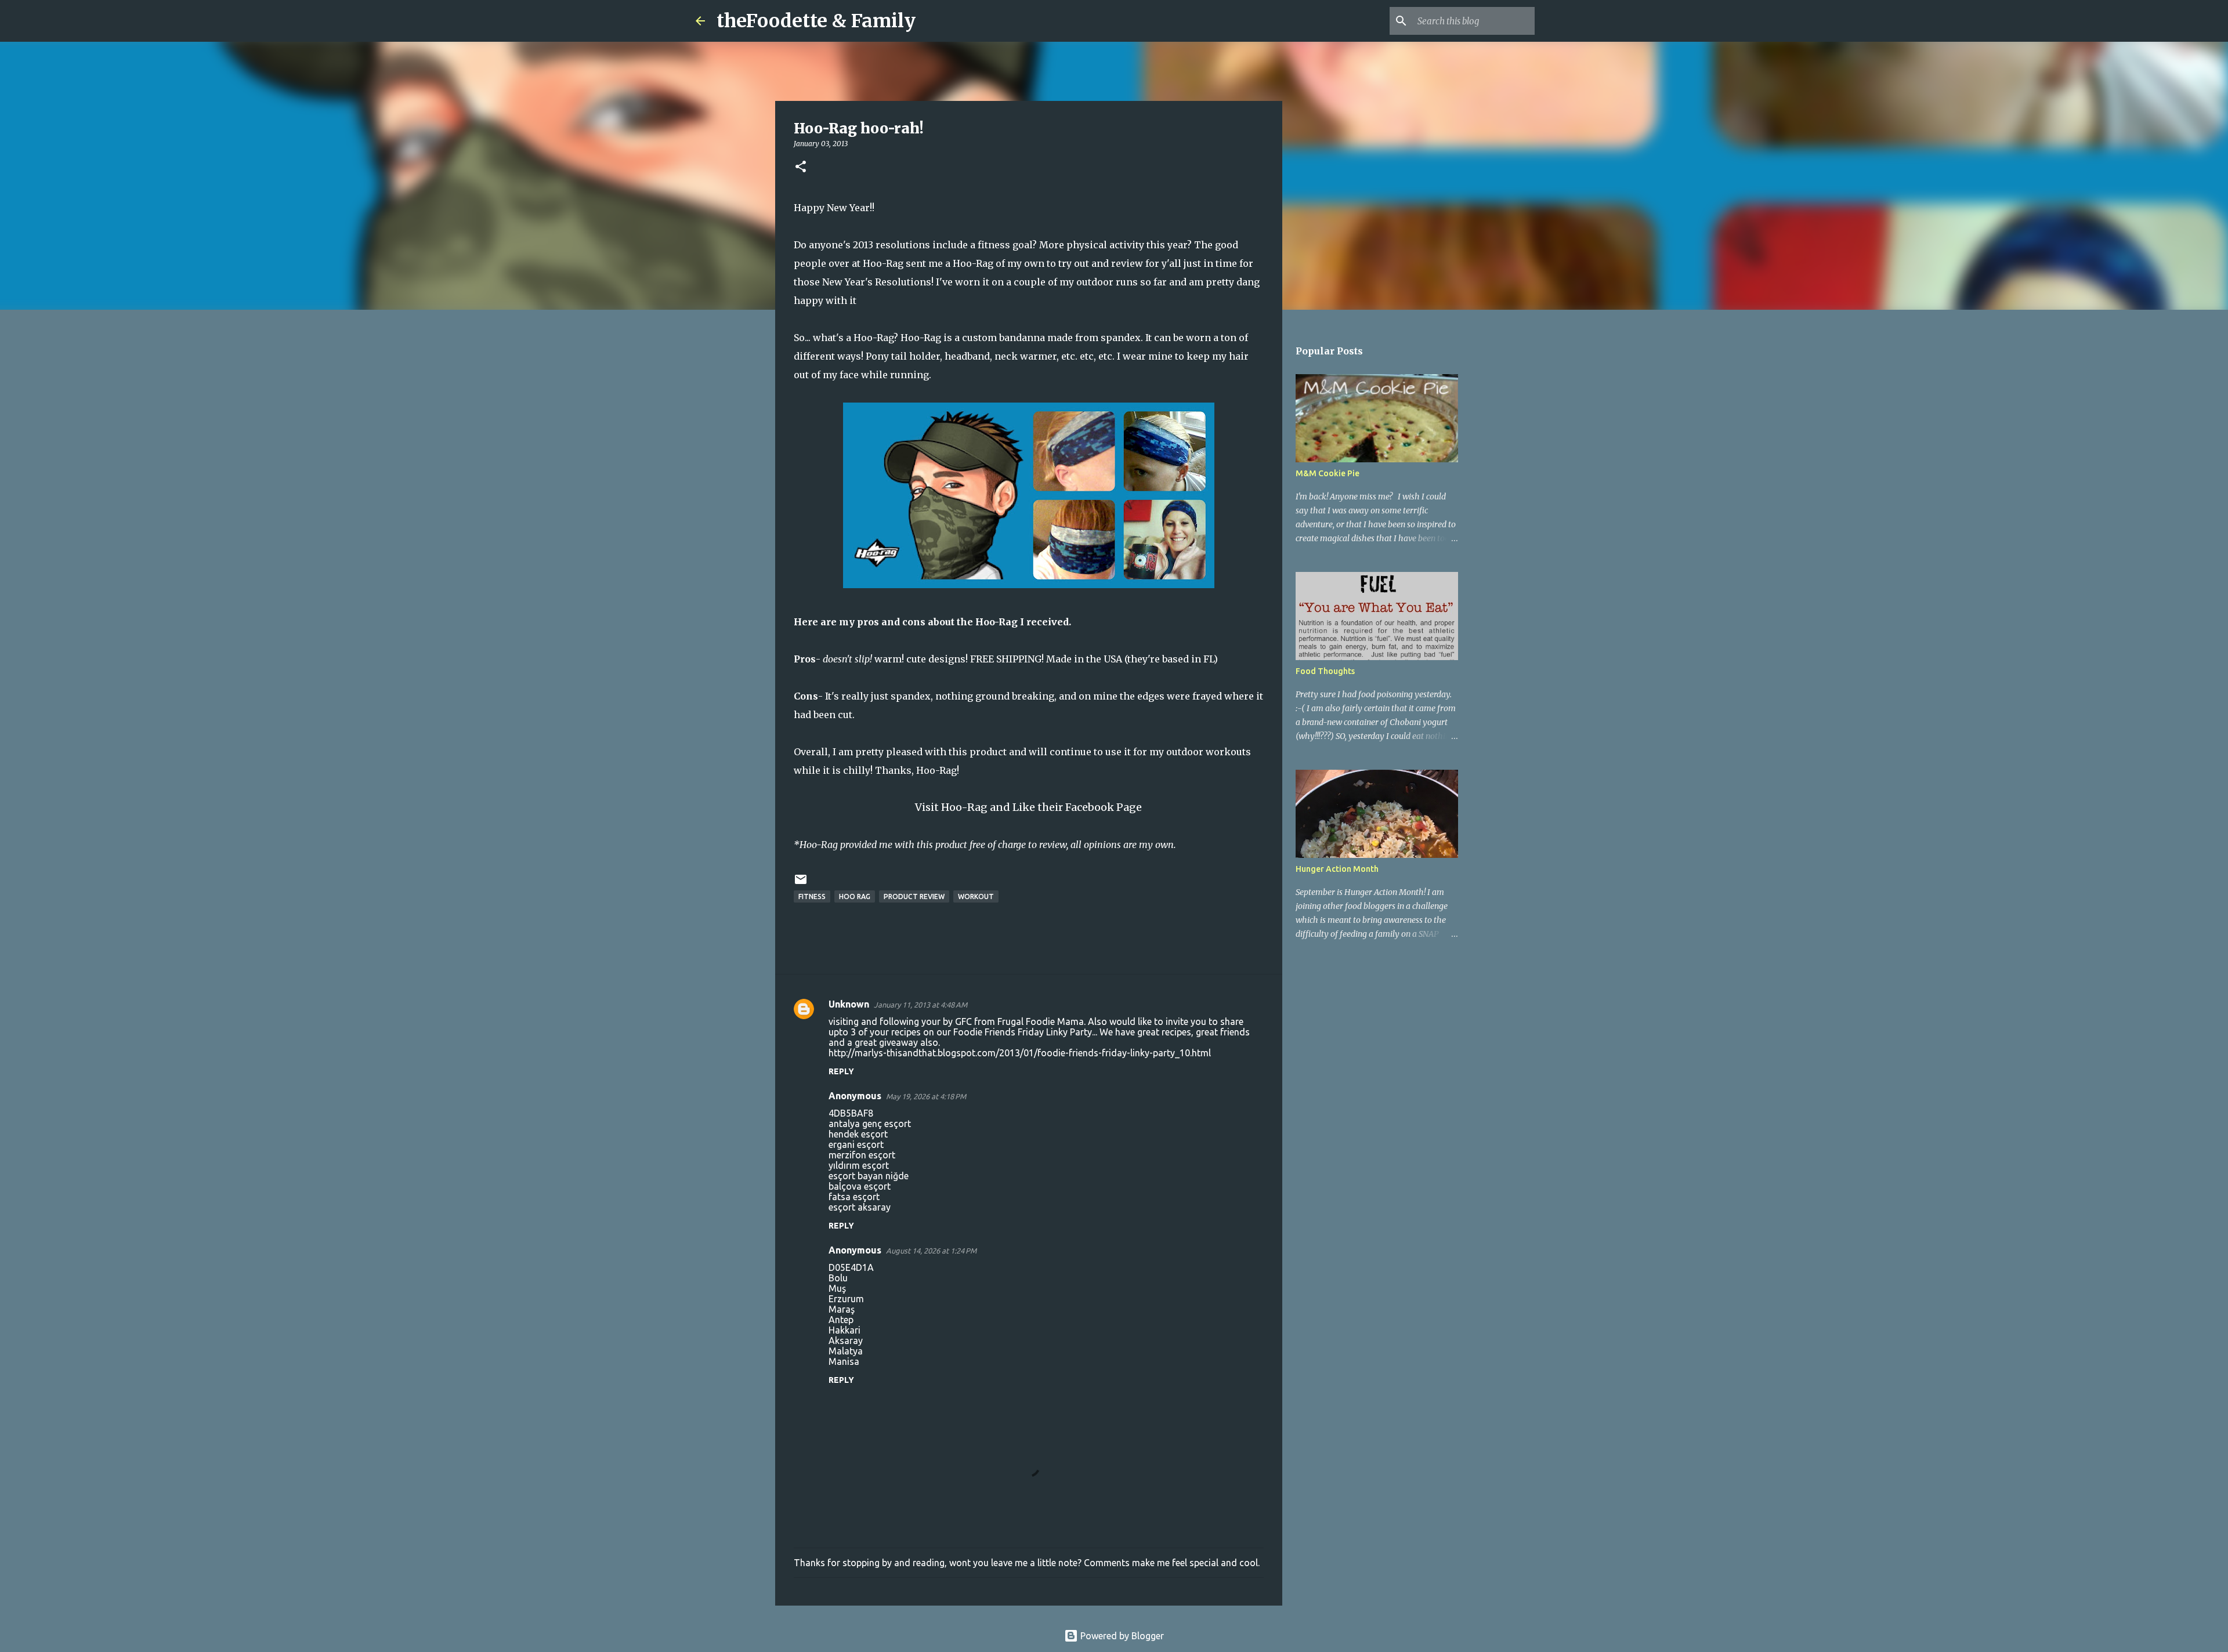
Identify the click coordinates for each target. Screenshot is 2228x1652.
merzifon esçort (862, 1155)
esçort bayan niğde (869, 1176)
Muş (837, 1288)
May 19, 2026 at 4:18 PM (926, 1096)
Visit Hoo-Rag (951, 807)
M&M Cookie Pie (1328, 473)
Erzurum (846, 1299)
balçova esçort (860, 1186)
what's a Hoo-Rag (853, 338)
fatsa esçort (854, 1197)
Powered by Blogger (1121, 1636)
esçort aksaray (860, 1207)
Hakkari (844, 1330)
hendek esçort (858, 1134)
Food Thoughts (1325, 671)
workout (976, 896)
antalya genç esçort (870, 1124)
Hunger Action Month (1337, 869)
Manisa (844, 1361)
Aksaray (846, 1341)
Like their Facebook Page (1077, 807)
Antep (841, 1320)
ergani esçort (856, 1144)
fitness (812, 896)
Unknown (849, 1004)
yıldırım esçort (859, 1165)
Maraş (842, 1309)
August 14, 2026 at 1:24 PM (931, 1251)
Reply (841, 1071)
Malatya (846, 1351)
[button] (801, 167)
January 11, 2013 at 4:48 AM (921, 1005)
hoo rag (855, 896)
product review (914, 896)
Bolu (838, 1278)
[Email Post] (801, 884)
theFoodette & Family (816, 21)
